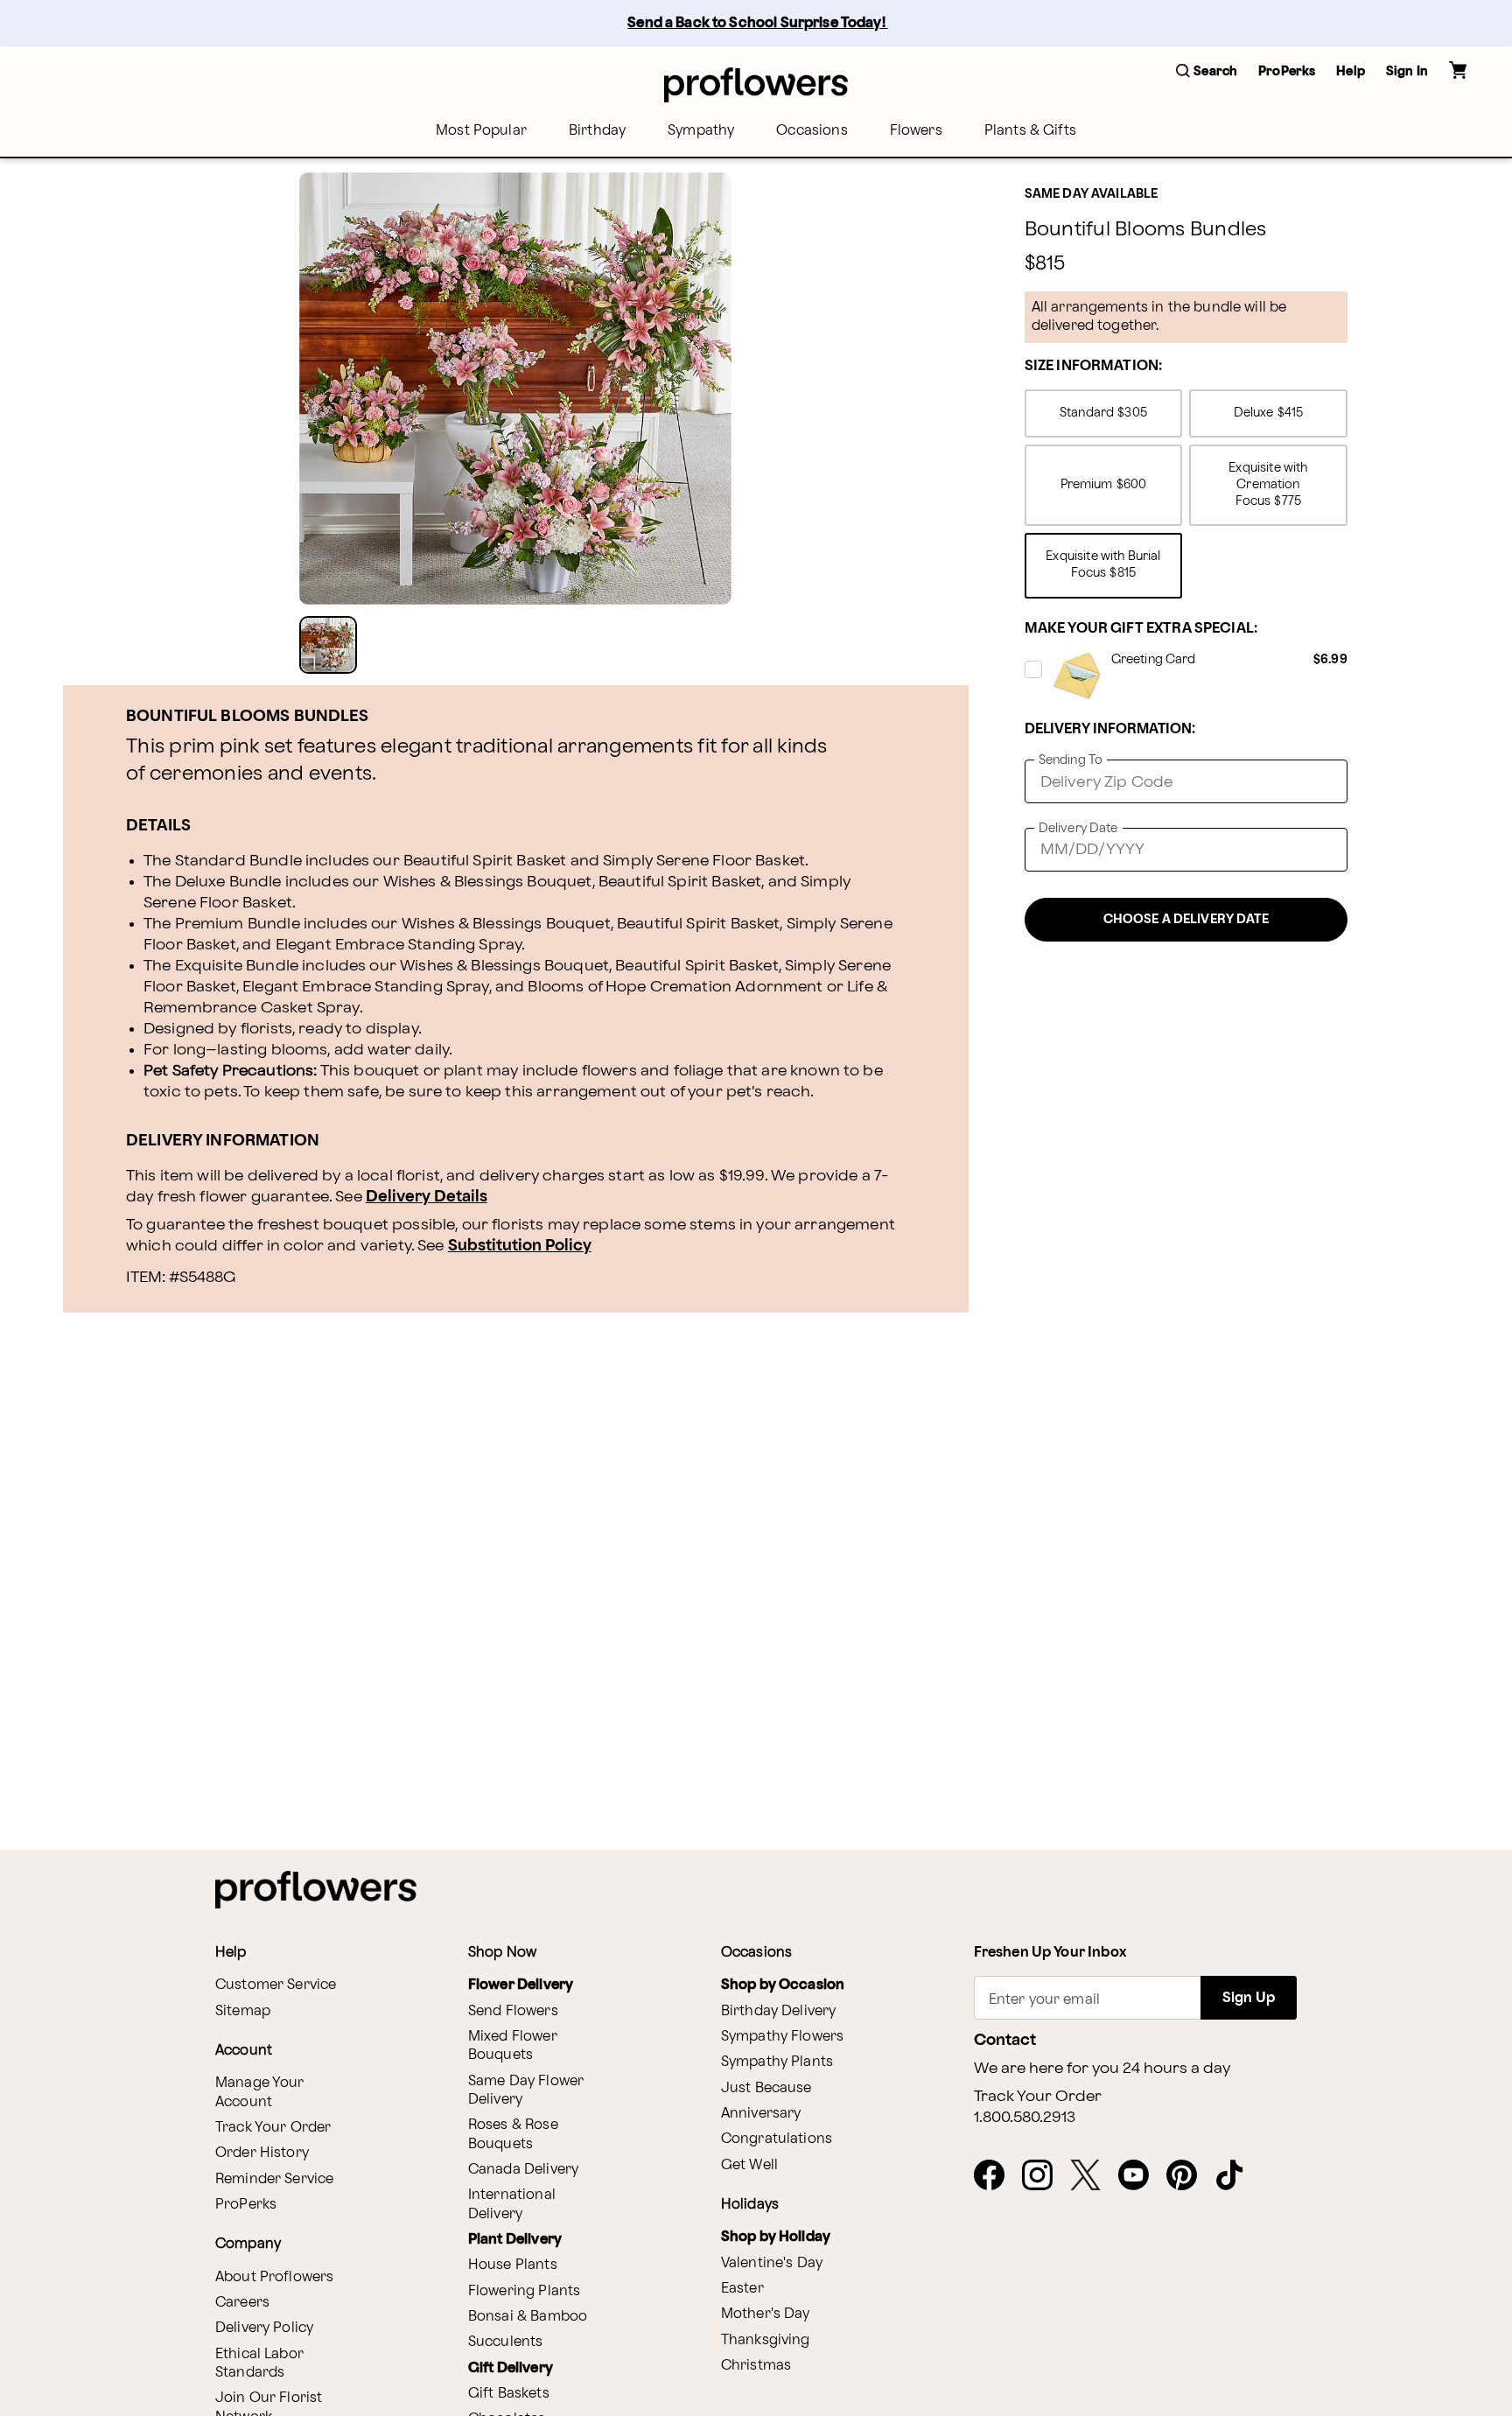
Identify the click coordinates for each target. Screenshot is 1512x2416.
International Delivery (512, 2204)
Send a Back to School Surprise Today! (758, 23)
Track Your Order (273, 2128)
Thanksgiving (766, 2340)
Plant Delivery (515, 2240)
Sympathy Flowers (782, 2037)
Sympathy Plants (777, 2062)
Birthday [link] (597, 131)
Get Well (749, 2165)
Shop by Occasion (783, 1985)
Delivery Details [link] (427, 1197)
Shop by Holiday (776, 2237)
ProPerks (246, 2205)
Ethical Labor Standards (259, 2363)
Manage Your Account (260, 2092)
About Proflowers (274, 2277)
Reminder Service (274, 2179)
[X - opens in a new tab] (1092, 2176)
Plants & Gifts (1030, 131)
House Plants (513, 2265)
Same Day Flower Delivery (526, 2090)
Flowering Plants (524, 2291)
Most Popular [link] (481, 131)
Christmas (756, 2366)
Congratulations (777, 2139)
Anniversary (761, 2114)
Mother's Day (766, 2314)
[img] (515, 389)
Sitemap (243, 2011)
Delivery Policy (264, 2328)
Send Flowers (513, 2011)
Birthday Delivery (779, 2011)
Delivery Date (1078, 828)
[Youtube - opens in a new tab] (1141, 2176)
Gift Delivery (511, 2368)
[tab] (515, 389)
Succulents (506, 2342)
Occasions (812, 131)
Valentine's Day (772, 2263)
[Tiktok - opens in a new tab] (1237, 2176)
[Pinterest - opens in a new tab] (1189, 2176)
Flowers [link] (916, 131)
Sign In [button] (1407, 71)
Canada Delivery (523, 2170)
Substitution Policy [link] (520, 1246)
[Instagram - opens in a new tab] (1044, 2176)
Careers (242, 2303)
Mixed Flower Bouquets (513, 2046)
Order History (262, 2153)
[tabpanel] (515, 389)
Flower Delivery (521, 1985)
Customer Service (276, 1985)
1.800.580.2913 (1025, 2118)
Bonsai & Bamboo (528, 2317)
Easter (742, 2289)
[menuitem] (481, 131)
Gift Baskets (509, 2394)
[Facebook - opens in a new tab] (996, 2176)
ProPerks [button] (1287, 71)
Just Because (766, 2088)
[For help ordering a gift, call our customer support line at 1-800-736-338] (756, 84)
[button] (1207, 72)
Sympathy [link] (701, 131)
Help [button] (1351, 71)
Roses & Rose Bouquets (513, 2134)
